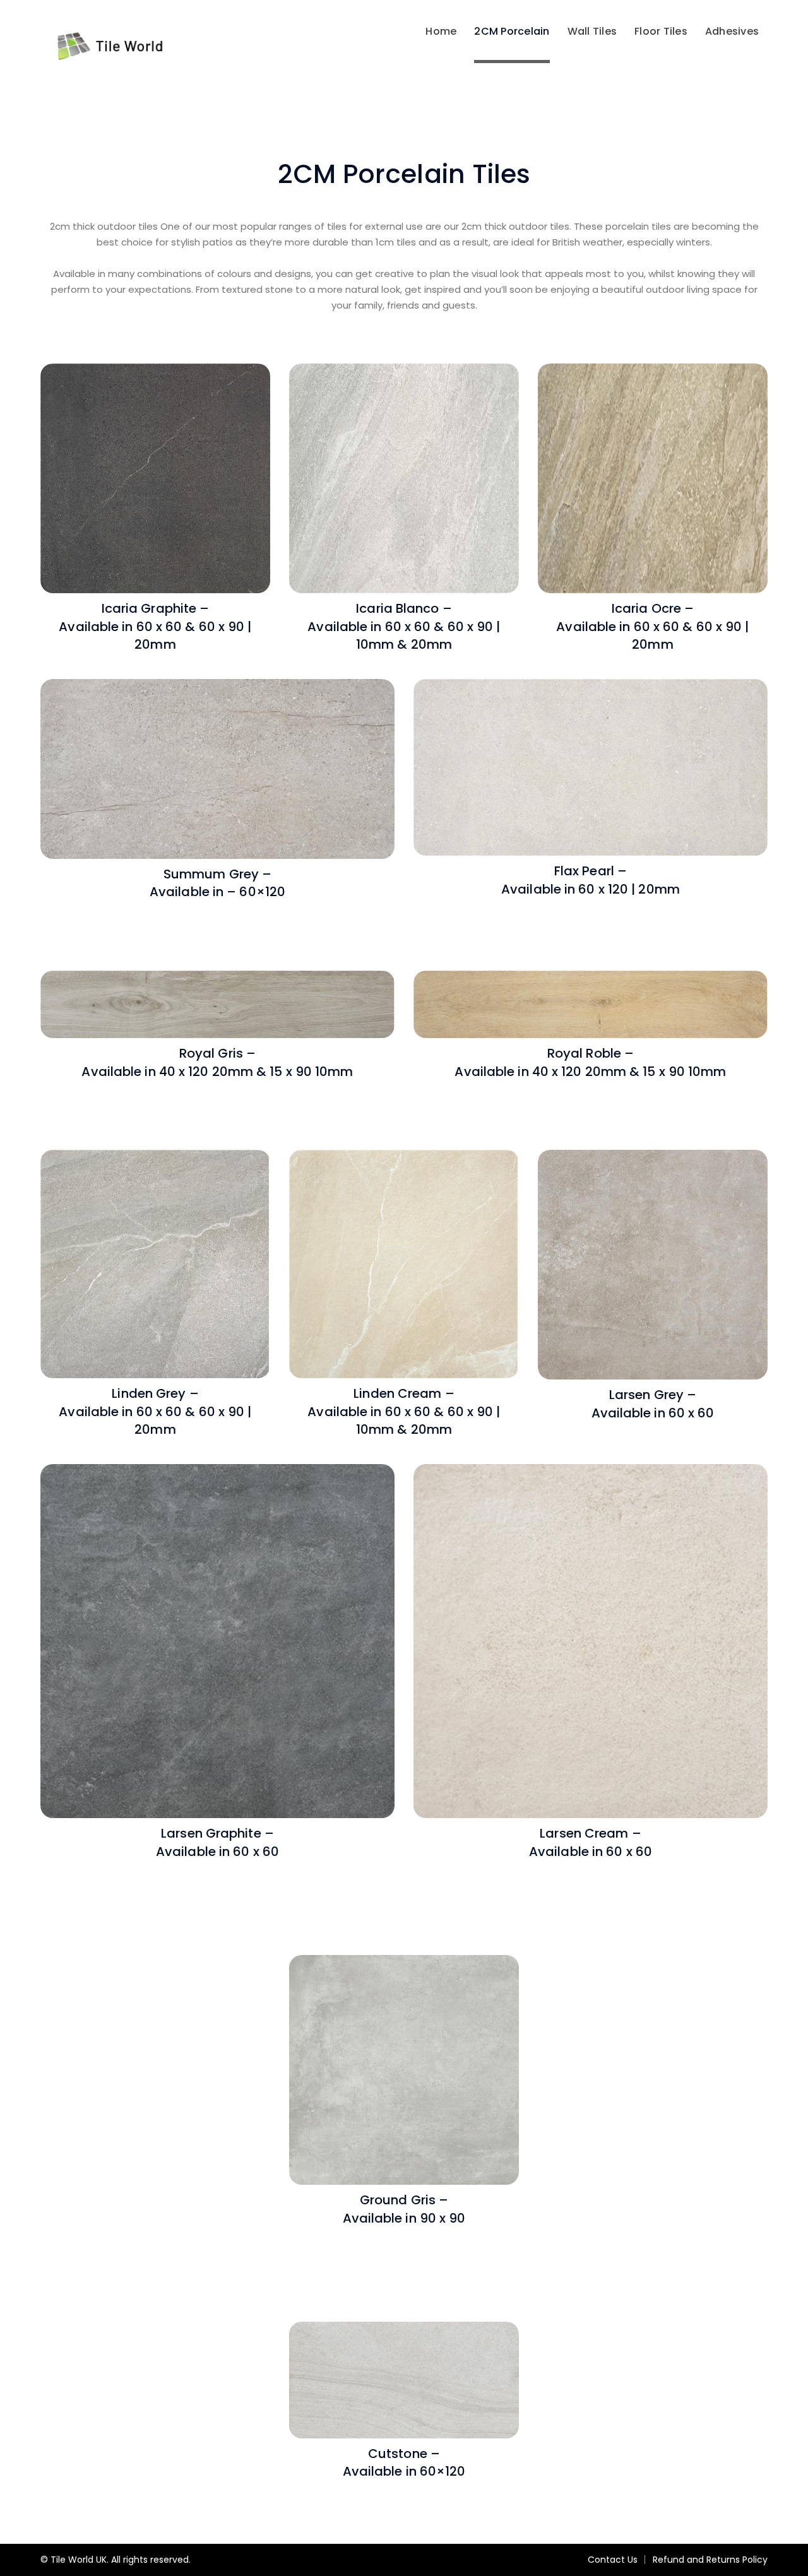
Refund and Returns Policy (710, 2560)
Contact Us (613, 2560)
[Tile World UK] (104, 46)
